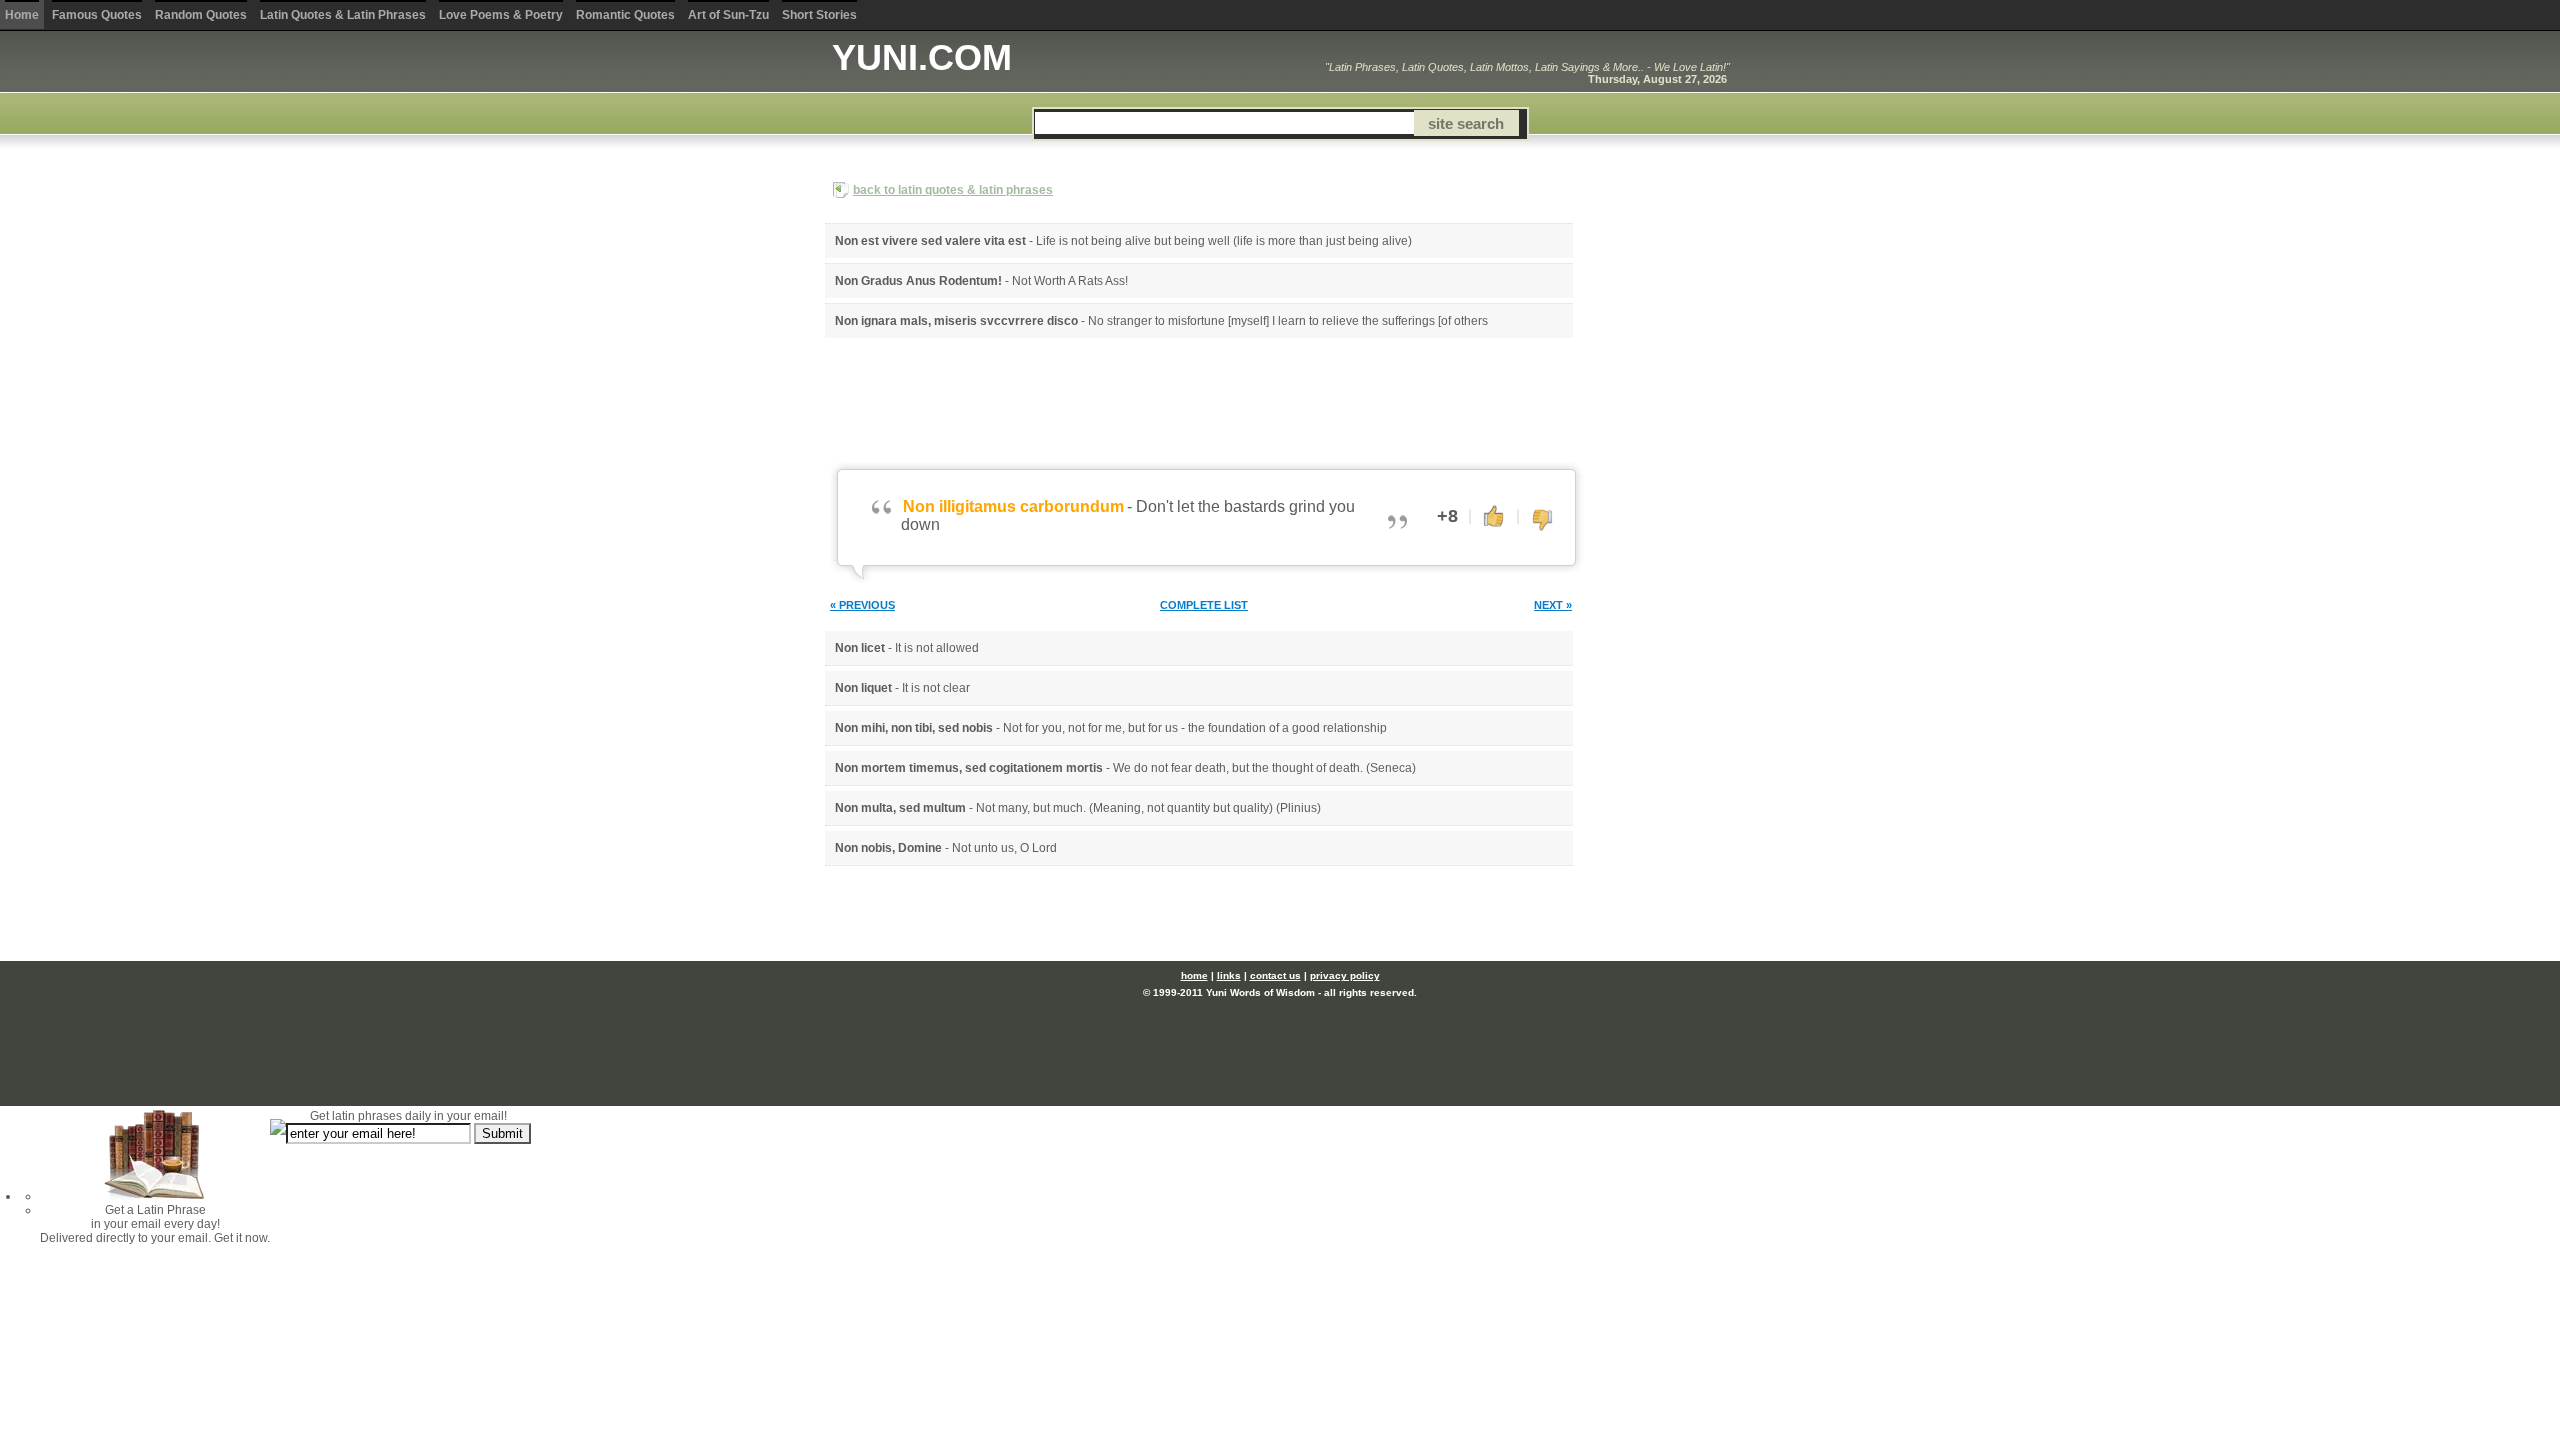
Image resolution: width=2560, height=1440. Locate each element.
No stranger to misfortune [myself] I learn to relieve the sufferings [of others (1288, 321)
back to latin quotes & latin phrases (953, 190)
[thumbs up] (1494, 515)
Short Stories (819, 15)
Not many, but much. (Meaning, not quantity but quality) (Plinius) (1148, 808)
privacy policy (1345, 975)
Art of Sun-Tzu (728, 15)
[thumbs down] (1542, 521)
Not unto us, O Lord (1004, 848)
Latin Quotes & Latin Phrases (343, 15)
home (1194, 975)
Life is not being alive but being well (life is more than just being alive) (1224, 241)
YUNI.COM (922, 57)
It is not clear (936, 688)
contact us (1275, 975)
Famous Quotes (97, 15)
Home (22, 15)
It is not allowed (937, 648)
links (1229, 975)
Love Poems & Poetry (501, 15)
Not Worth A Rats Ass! (1070, 281)
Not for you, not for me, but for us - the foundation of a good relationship (1195, 728)
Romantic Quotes (625, 15)
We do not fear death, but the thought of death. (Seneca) (1264, 768)
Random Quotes (201, 15)
